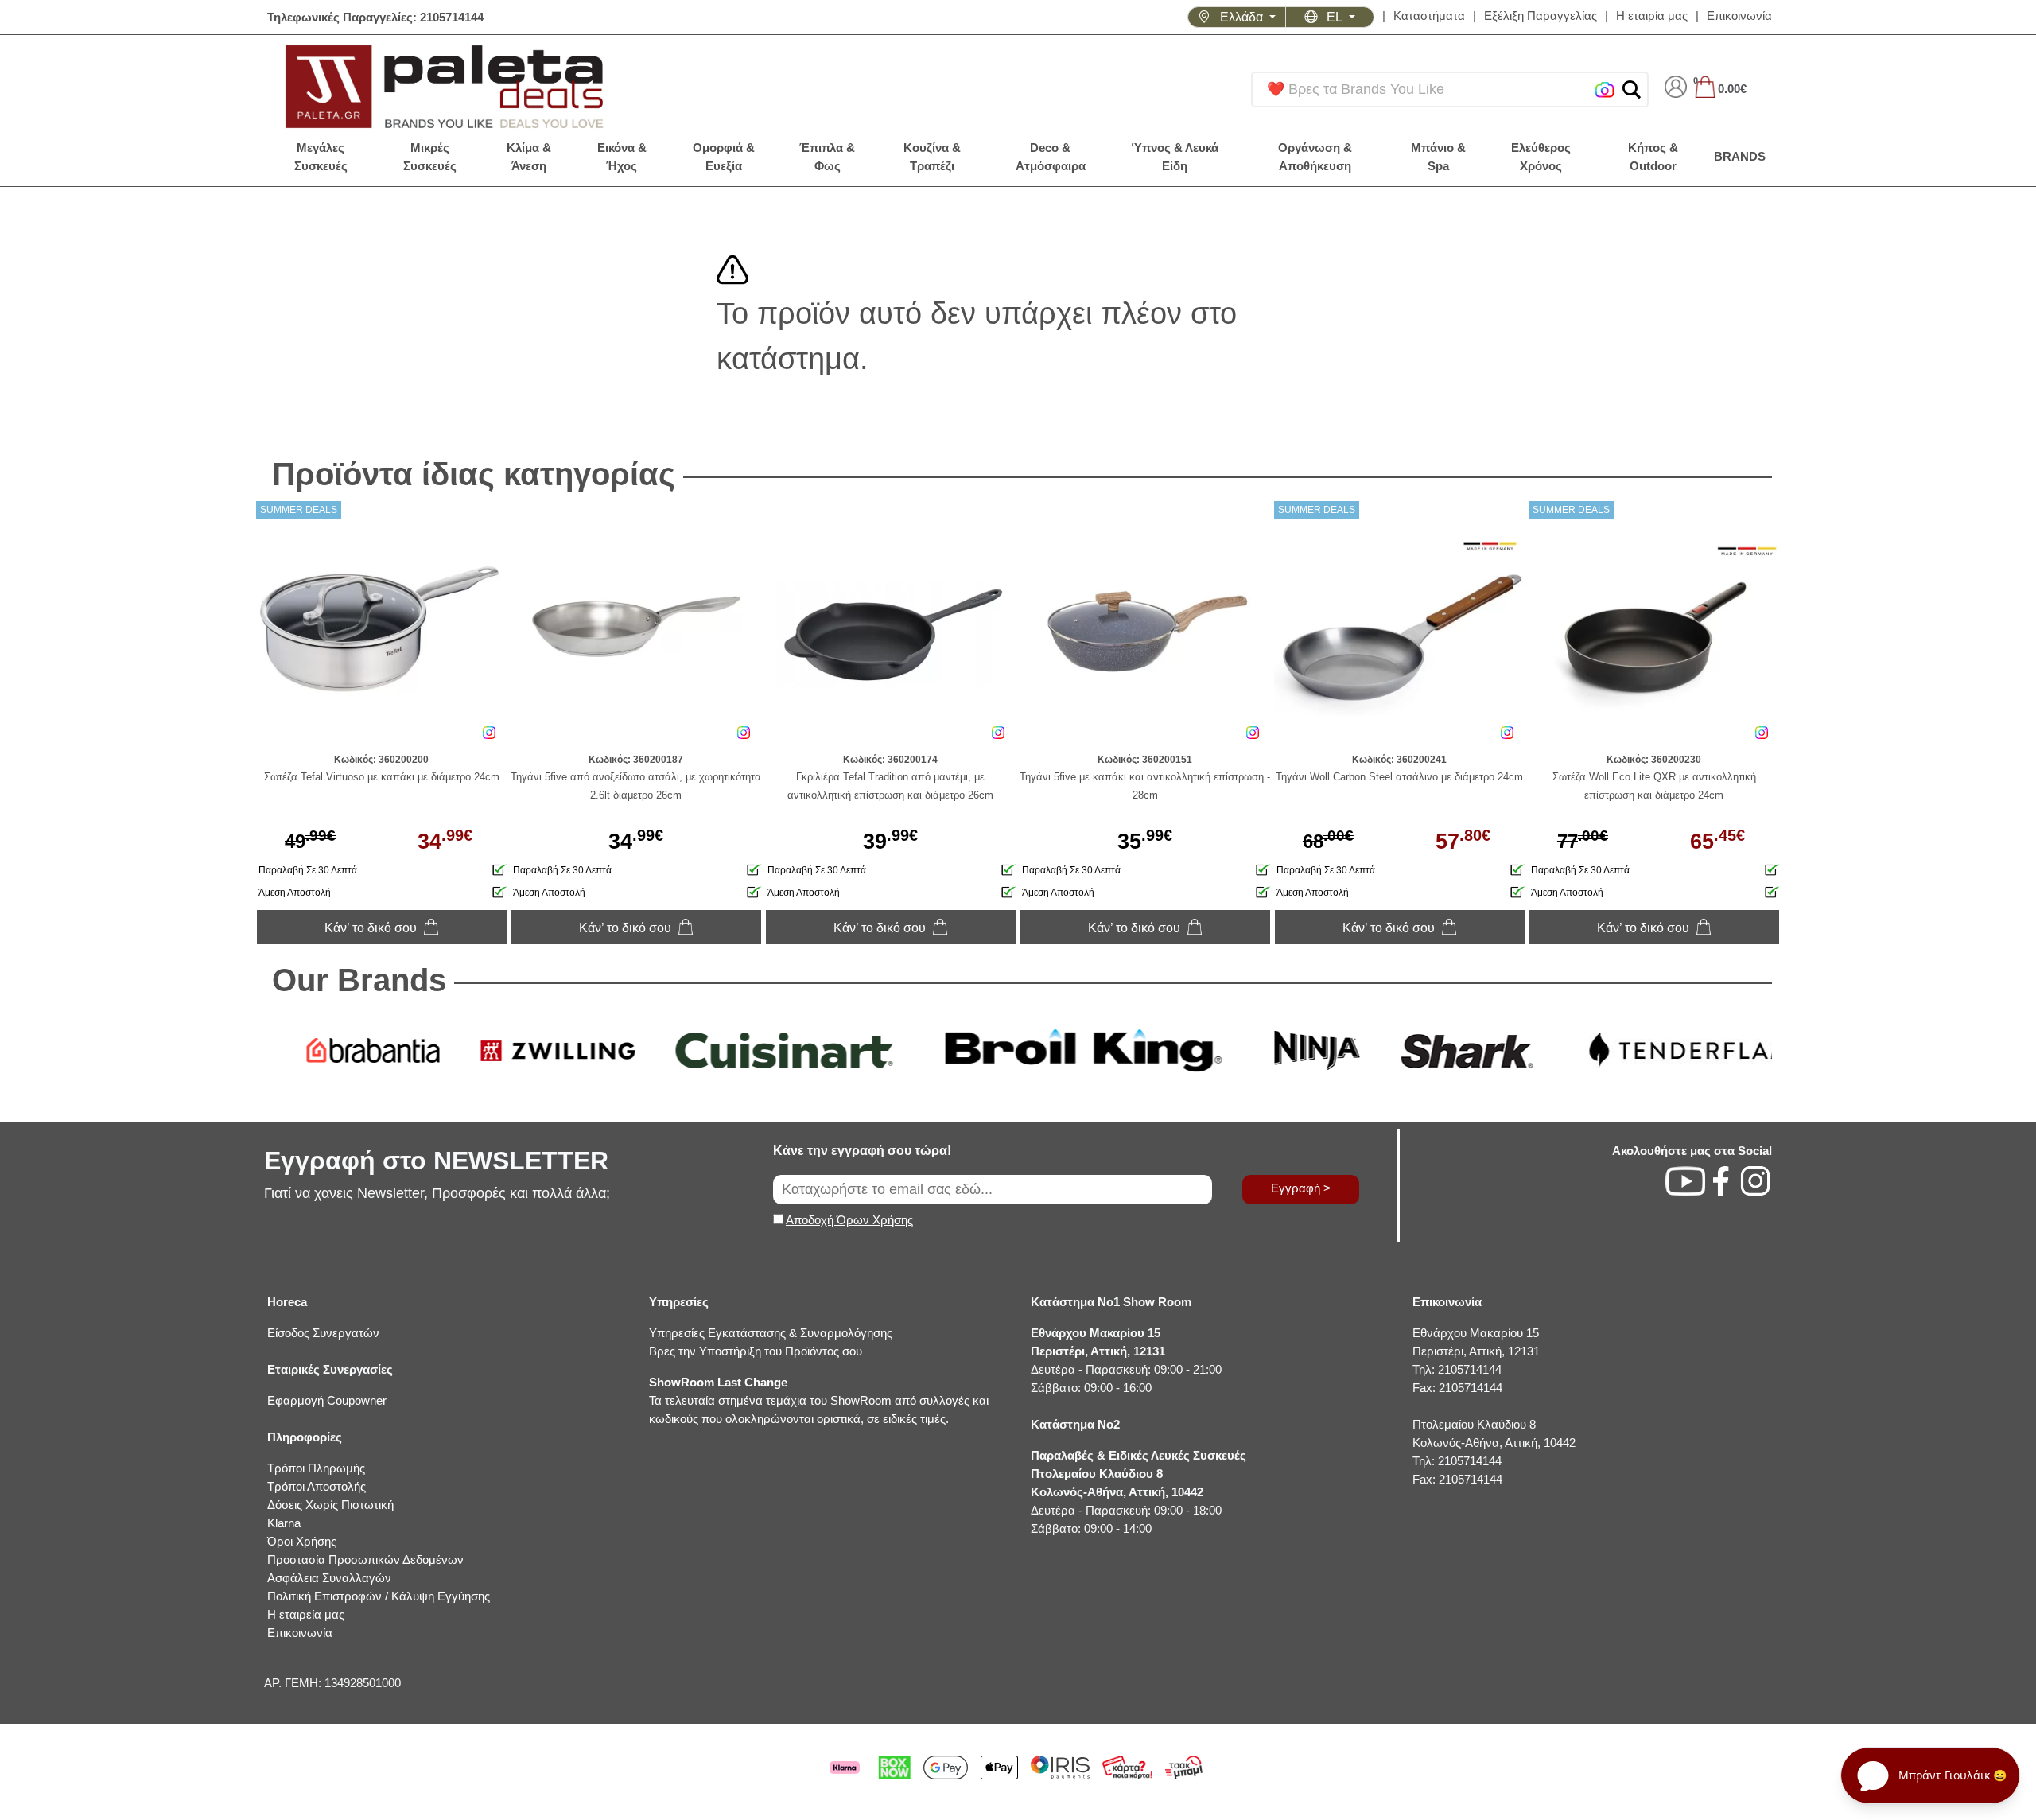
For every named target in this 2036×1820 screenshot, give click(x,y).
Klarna (284, 1523)
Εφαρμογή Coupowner (327, 1400)
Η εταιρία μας (1652, 16)
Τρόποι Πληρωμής (316, 1468)
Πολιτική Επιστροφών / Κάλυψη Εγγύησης (379, 1596)
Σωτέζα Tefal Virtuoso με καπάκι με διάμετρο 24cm (382, 777)
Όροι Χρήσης (302, 1541)
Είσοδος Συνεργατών (323, 1333)
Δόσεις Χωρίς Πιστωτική (330, 1505)
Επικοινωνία (1739, 16)
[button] (1632, 89)
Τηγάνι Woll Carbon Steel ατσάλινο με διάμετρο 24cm (1399, 777)
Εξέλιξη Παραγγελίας (1541, 16)
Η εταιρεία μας (306, 1614)
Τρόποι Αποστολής (317, 1486)
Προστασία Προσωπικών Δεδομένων (365, 1559)
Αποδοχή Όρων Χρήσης (849, 1220)
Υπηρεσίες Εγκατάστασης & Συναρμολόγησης (771, 1333)
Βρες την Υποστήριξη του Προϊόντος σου (756, 1351)
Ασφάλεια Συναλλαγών (329, 1578)
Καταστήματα (1429, 16)
